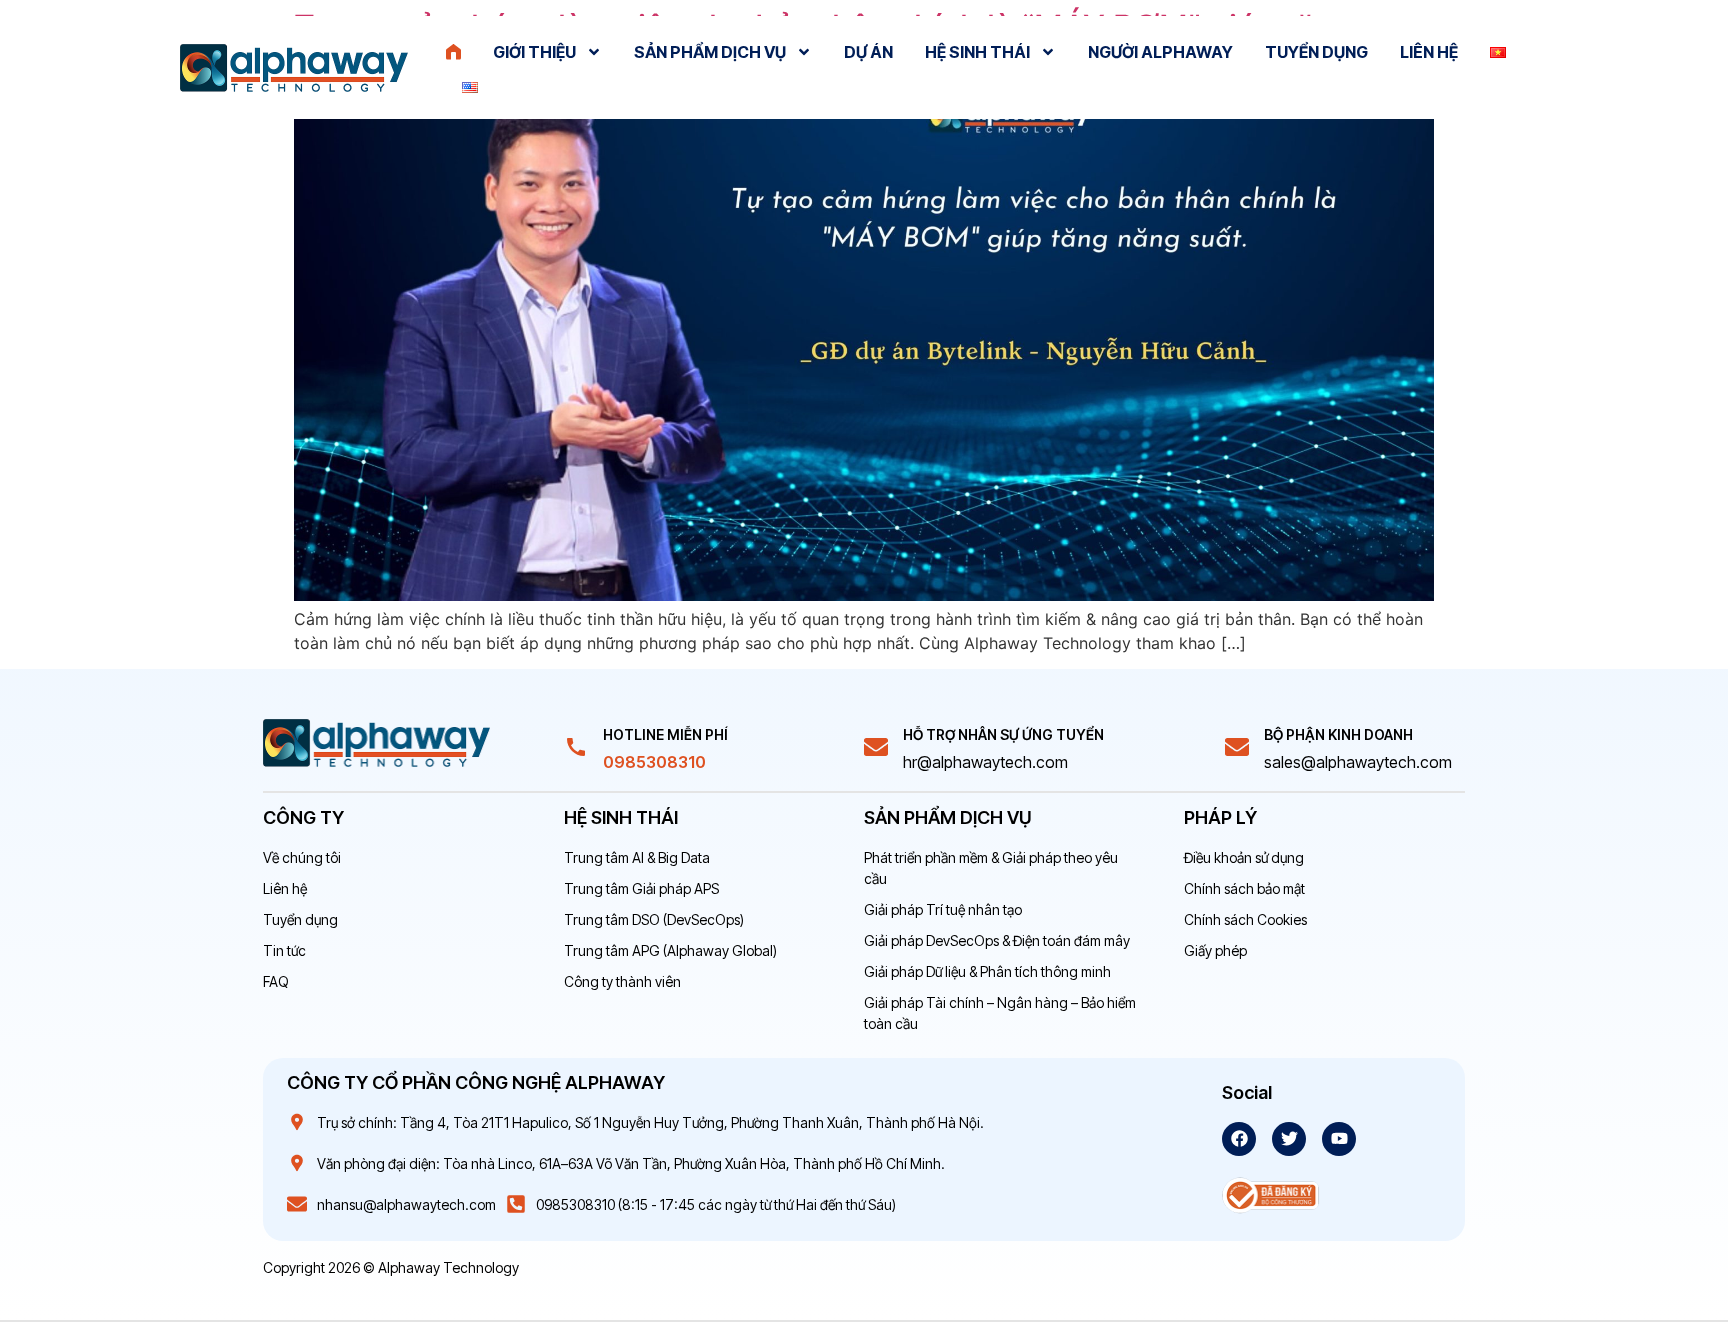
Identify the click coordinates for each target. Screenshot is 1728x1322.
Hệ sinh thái (977, 52)
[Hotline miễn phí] (576, 747)
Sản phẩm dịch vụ (710, 52)
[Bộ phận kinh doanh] (1237, 747)
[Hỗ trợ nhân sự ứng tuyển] (876, 747)
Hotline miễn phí (665, 734)
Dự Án (868, 52)
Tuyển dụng (1316, 52)
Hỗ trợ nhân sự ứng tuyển (1003, 734)
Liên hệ (1429, 52)
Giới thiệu (534, 52)
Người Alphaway (1160, 52)
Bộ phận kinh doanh (1338, 734)
